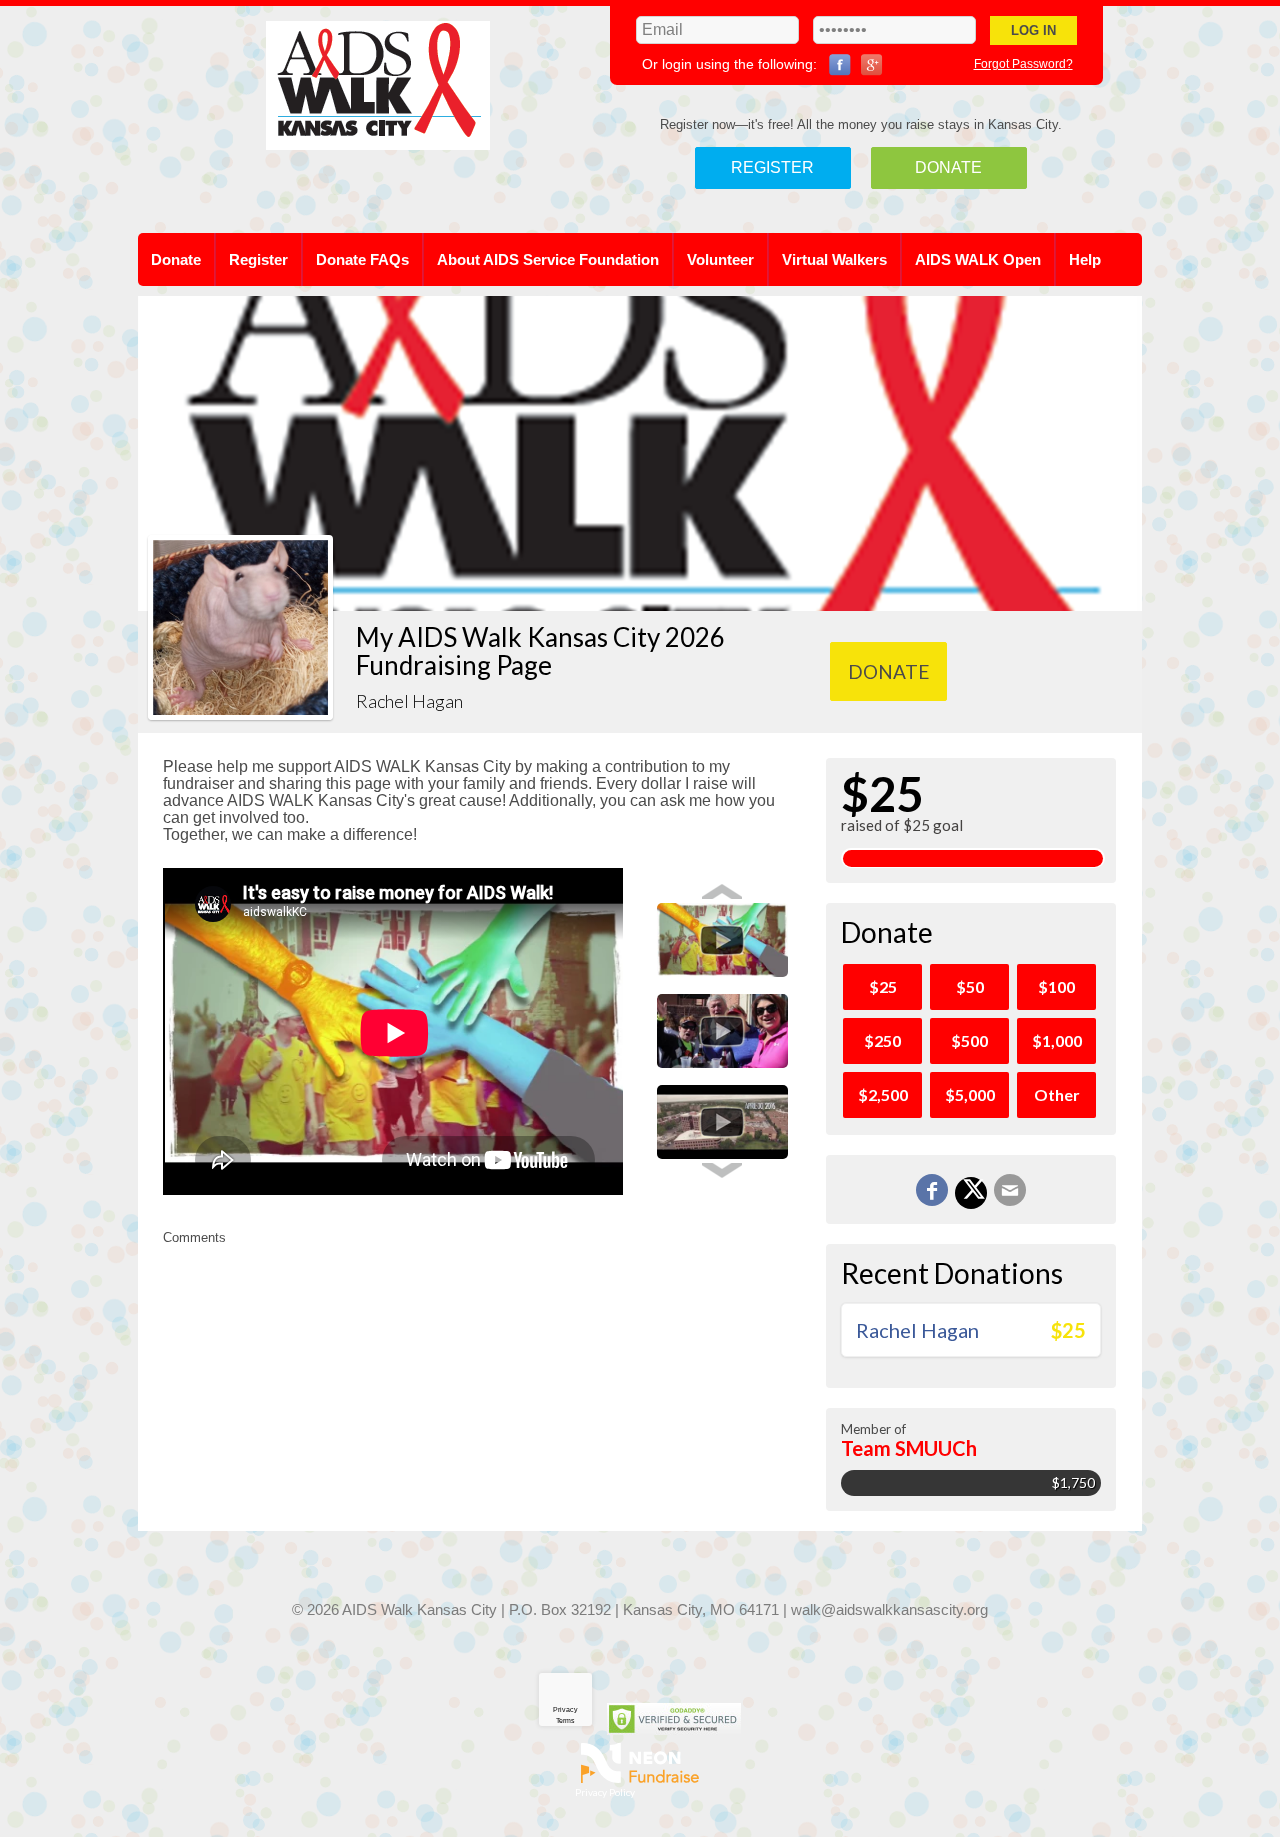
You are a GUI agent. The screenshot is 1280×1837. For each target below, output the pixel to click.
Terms (565, 1720)
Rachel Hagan (917, 1330)
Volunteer (720, 259)
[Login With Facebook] (840, 65)
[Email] (1010, 1190)
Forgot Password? (1023, 64)
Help (1085, 259)
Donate (948, 167)
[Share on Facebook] (932, 1190)
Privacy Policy (605, 1792)
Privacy (565, 1709)
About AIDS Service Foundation (548, 259)
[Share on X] (971, 1193)
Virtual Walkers (834, 259)
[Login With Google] (872, 65)
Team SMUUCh (909, 1448)
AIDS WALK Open (978, 259)
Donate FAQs (362, 259)
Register (772, 167)
